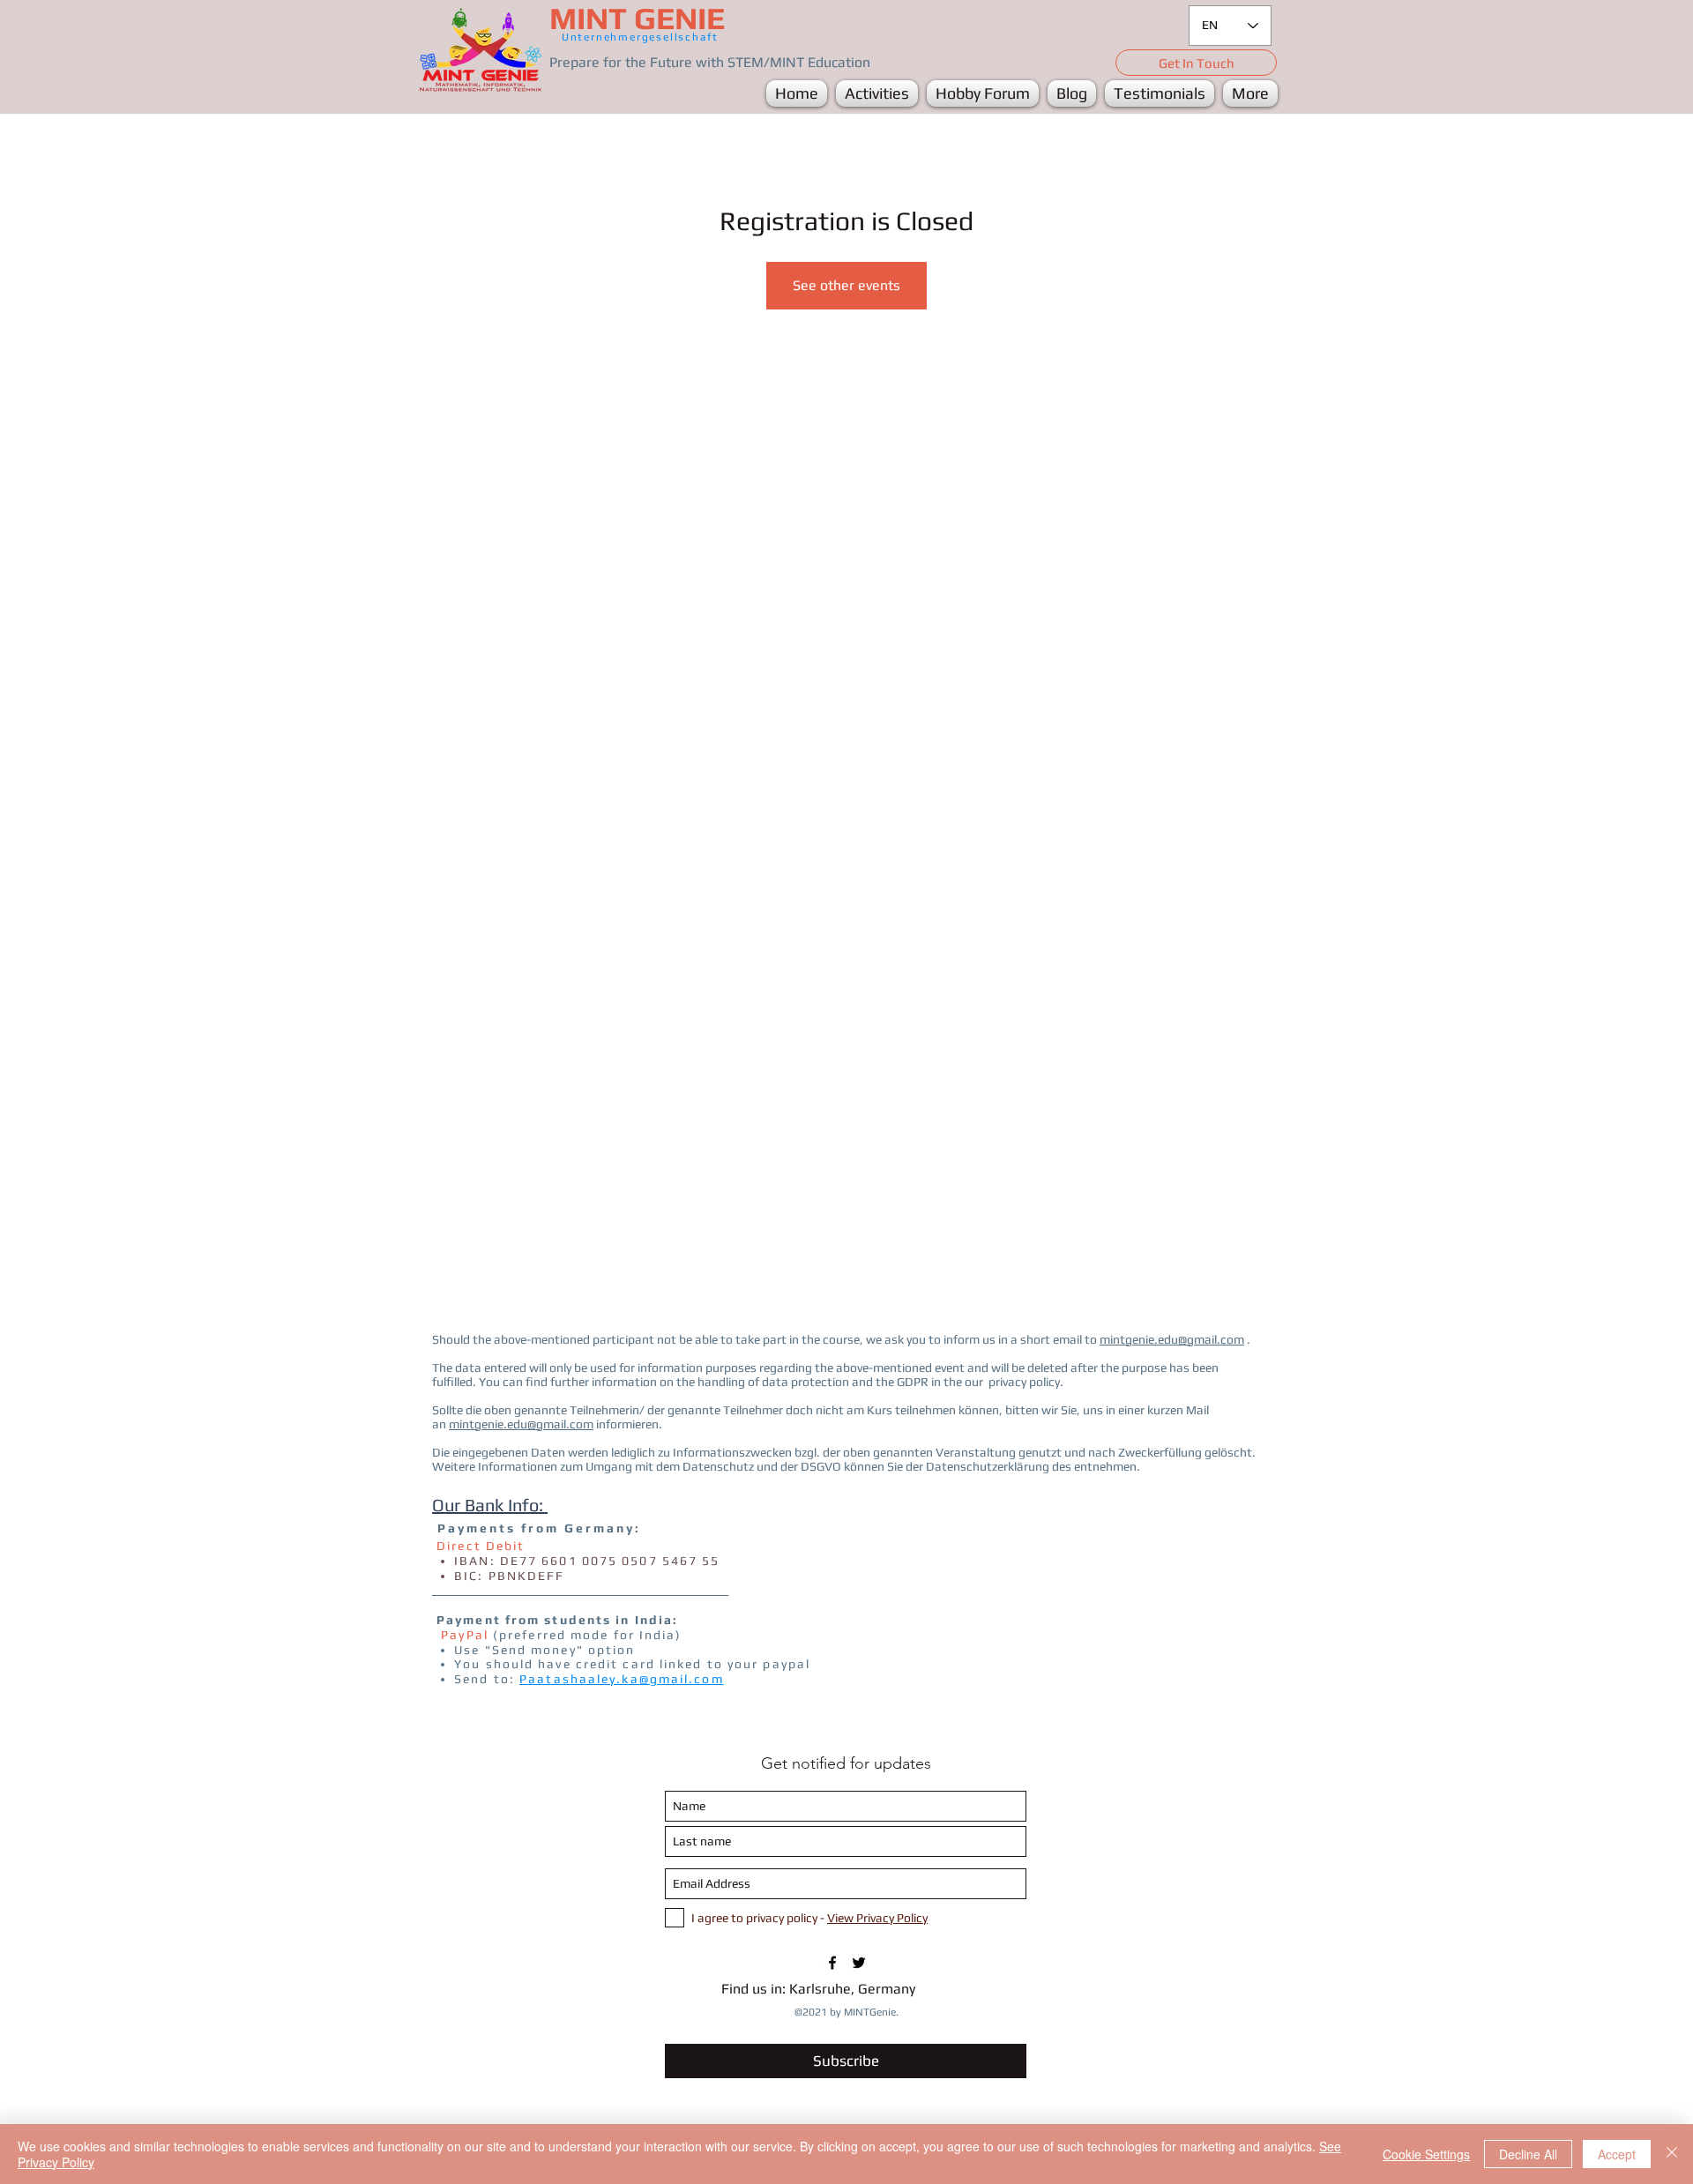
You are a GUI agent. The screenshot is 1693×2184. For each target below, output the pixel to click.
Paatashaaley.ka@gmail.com (622, 1679)
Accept (1617, 2154)
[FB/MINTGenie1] (832, 1963)
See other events (846, 285)
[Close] (1672, 2154)
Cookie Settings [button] (1426, 2154)
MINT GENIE (637, 18)
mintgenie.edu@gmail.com (1172, 1339)
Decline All (1528, 2154)
